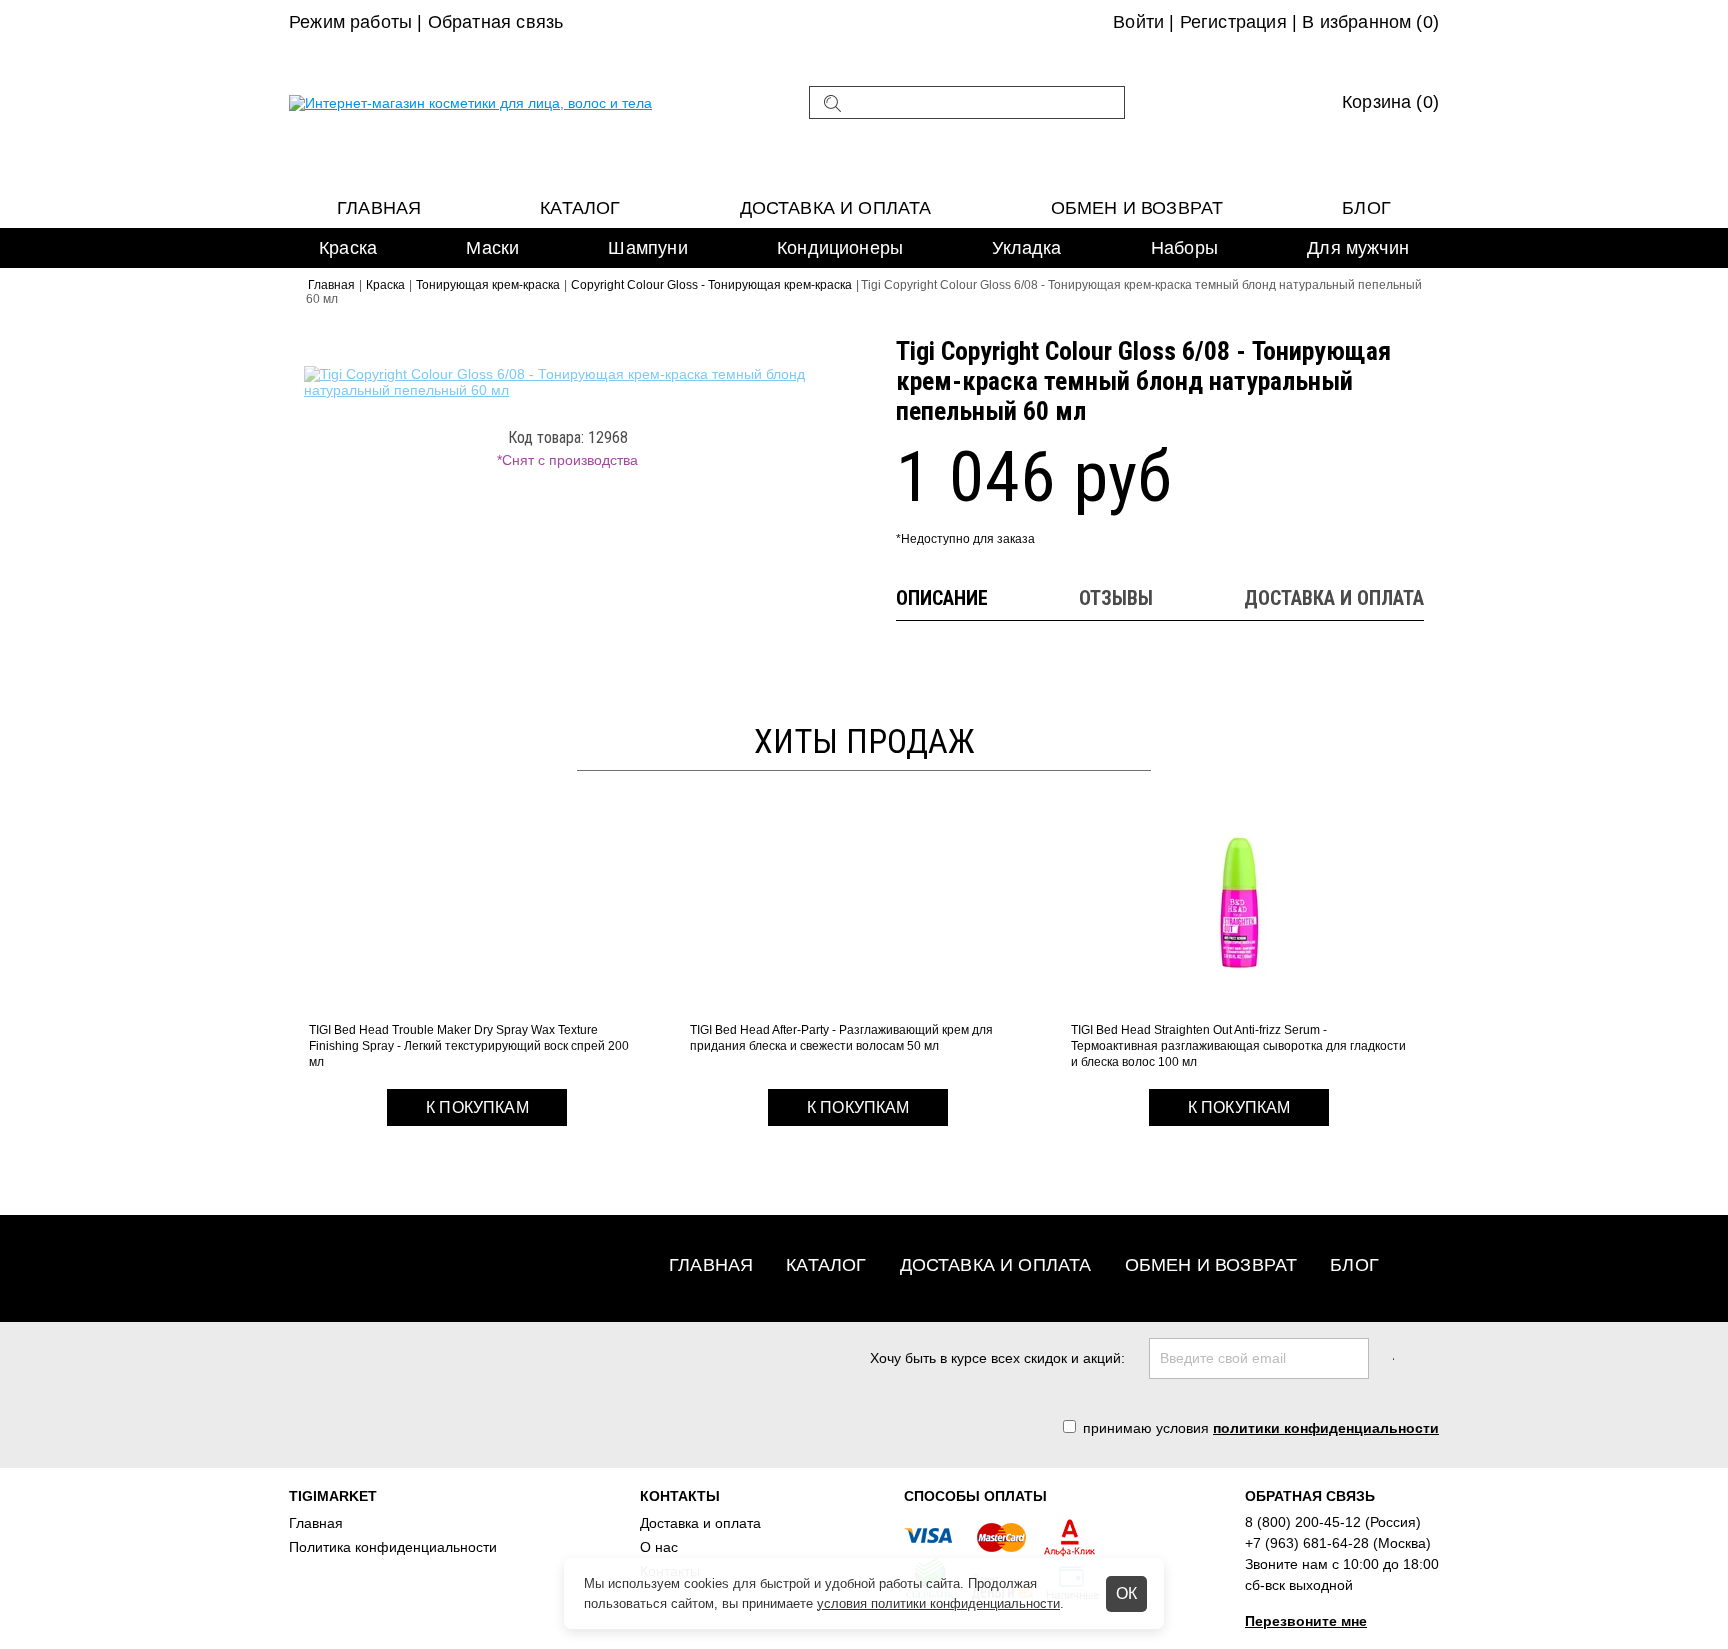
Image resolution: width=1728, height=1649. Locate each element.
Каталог (580, 208)
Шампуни (647, 248)
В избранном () (1370, 22)
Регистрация (1233, 22)
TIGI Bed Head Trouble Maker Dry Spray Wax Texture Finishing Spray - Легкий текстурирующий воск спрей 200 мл (469, 1046)
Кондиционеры (840, 248)
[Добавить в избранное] (810, 356)
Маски (492, 248)
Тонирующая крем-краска (488, 285)
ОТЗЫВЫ (1116, 598)
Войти (1138, 22)
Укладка (1026, 248)
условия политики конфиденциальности (938, 1603)
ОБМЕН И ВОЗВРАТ (1137, 208)
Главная (379, 208)
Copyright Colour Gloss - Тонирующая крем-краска (711, 285)
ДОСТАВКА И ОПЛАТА (1334, 598)
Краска (385, 285)
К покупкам (477, 1107)
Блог (1366, 208)
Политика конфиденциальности (393, 1547)
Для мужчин (1358, 248)
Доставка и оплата (836, 208)
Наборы (1184, 248)
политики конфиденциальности (1326, 1428)
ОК (1126, 1593)
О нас (659, 1547)
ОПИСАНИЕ (942, 598)
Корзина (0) (1390, 102)
